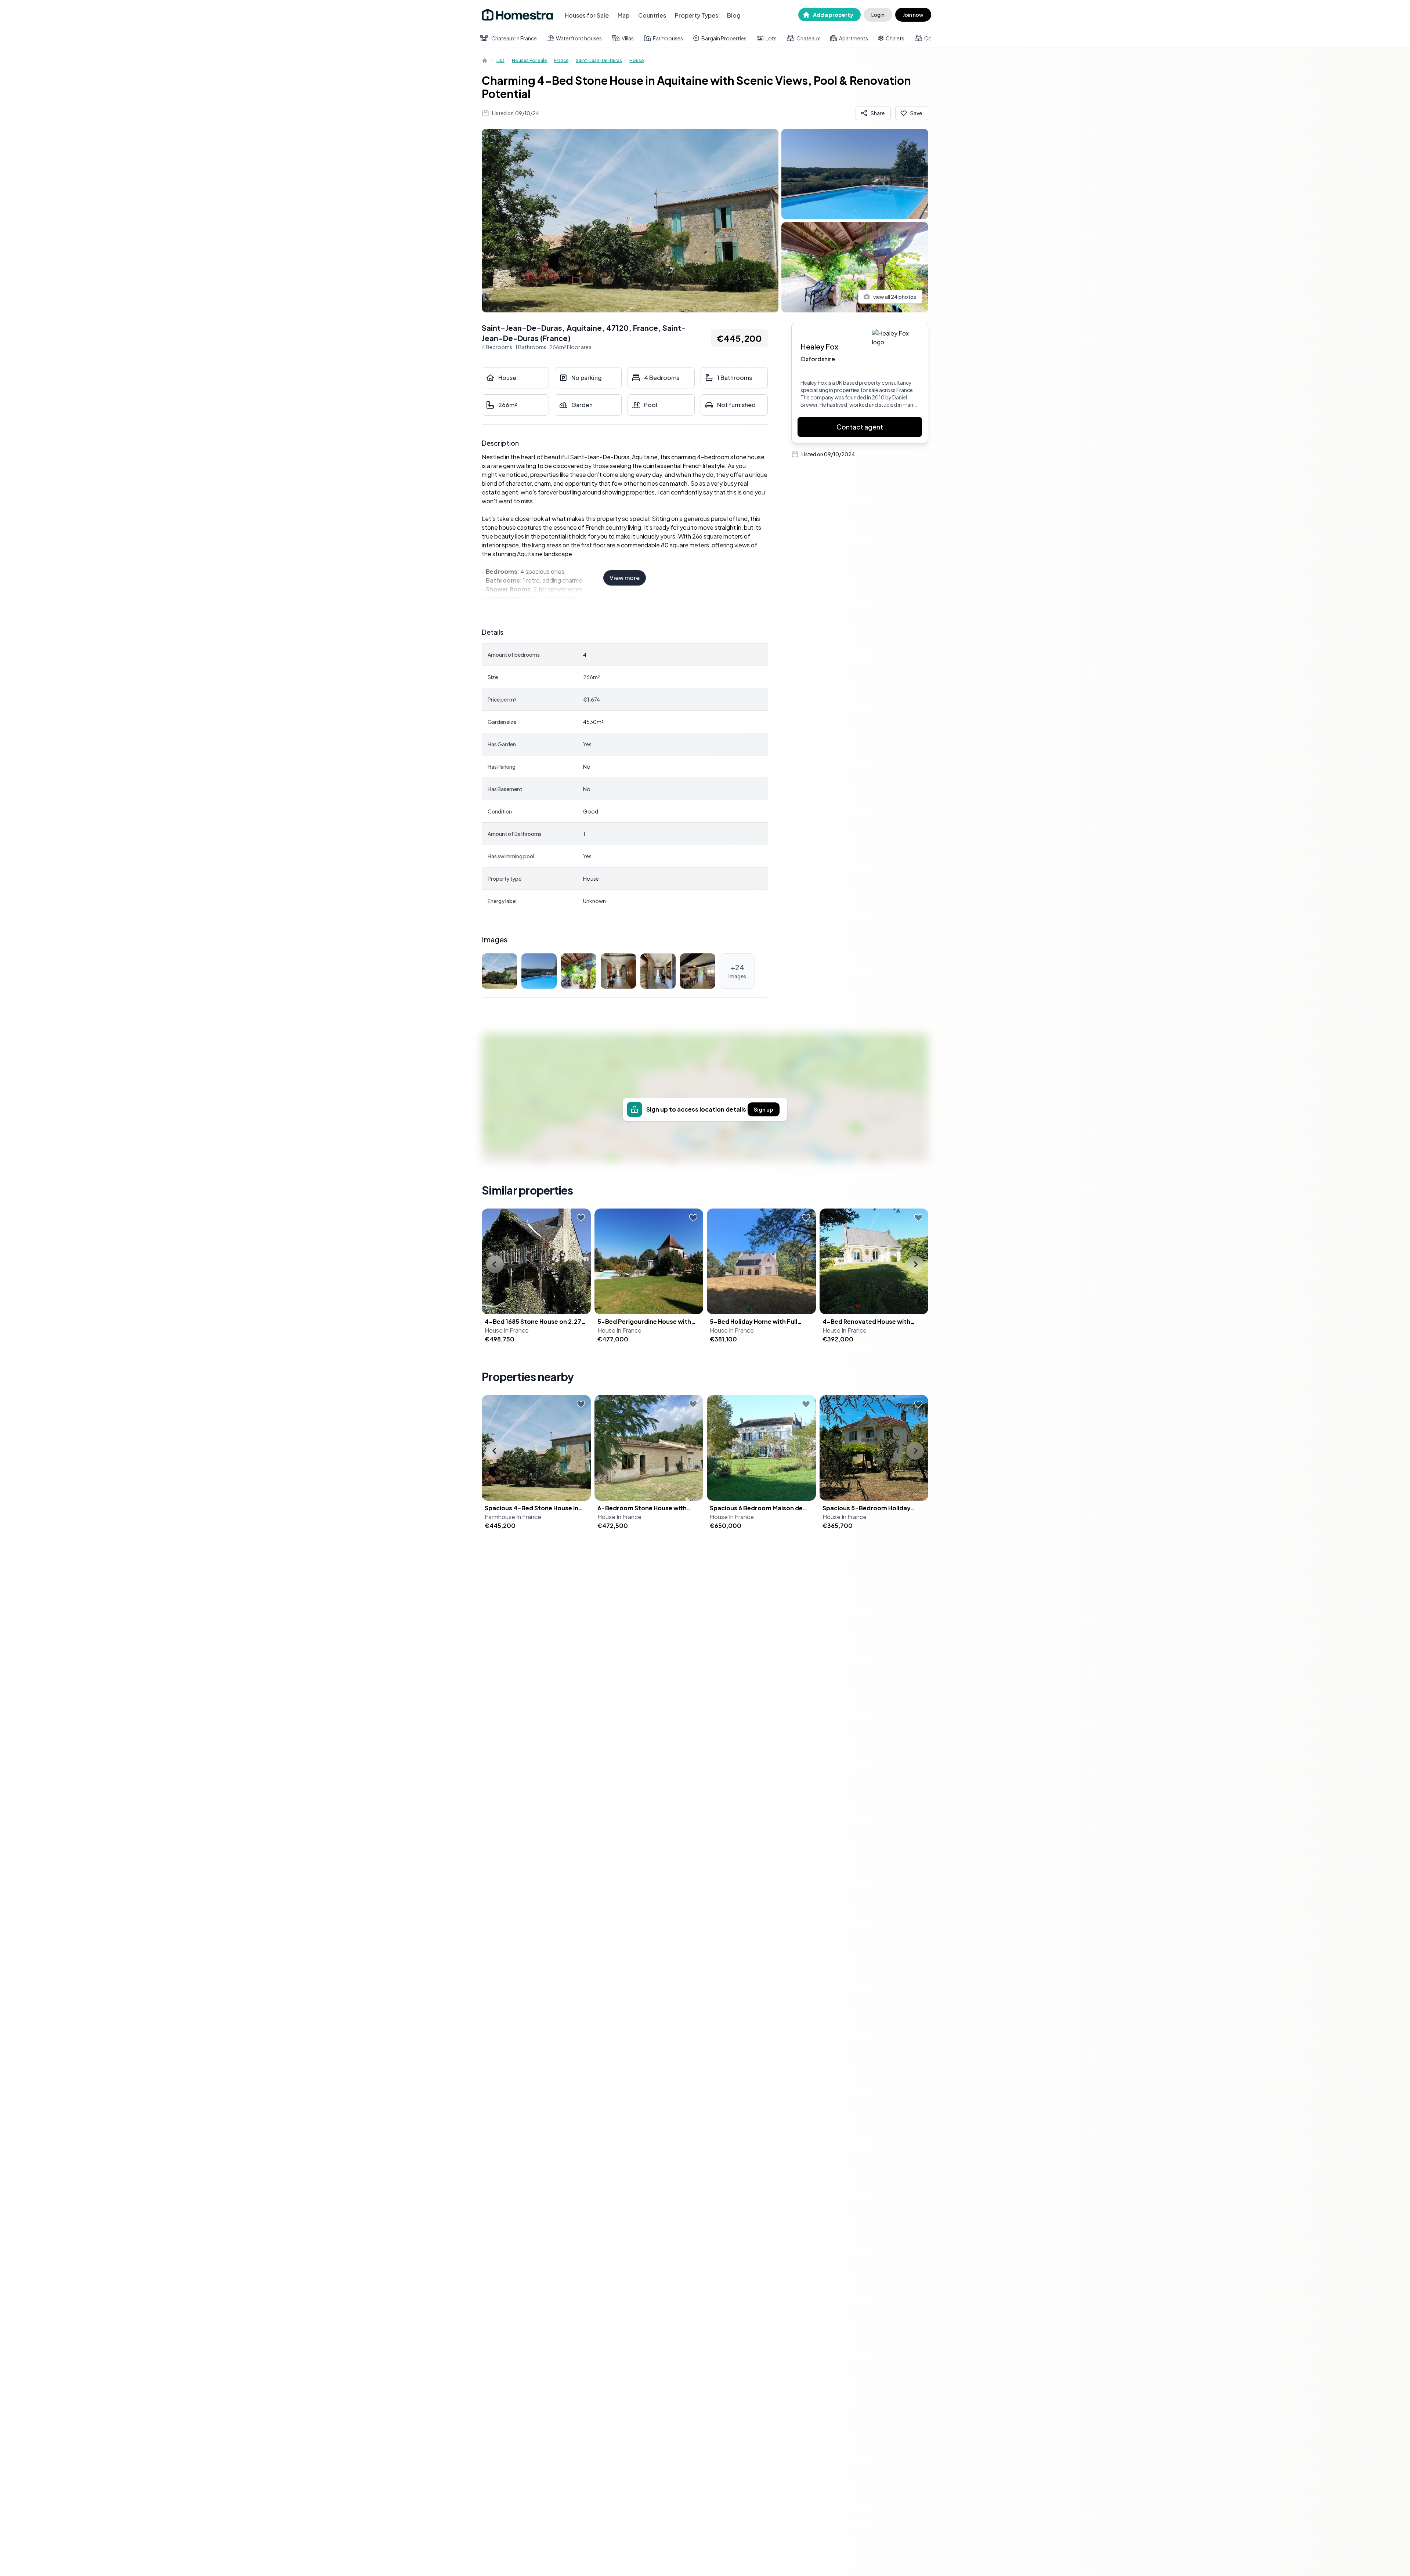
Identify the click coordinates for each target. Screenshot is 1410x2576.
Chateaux (808, 38)
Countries (652, 15)
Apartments (854, 38)
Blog (734, 15)
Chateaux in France (514, 38)
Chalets (895, 38)
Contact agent (860, 427)
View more (625, 578)
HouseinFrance (507, 1330)
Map (623, 15)
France (561, 60)
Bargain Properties (724, 38)
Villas (628, 38)
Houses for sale (529, 60)
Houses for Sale (587, 15)
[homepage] (485, 61)
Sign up (764, 1109)
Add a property (833, 15)
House (637, 60)
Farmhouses (668, 38)
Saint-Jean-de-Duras (599, 60)
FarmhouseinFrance (513, 1517)
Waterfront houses (579, 38)
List (500, 60)
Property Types (697, 15)
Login (878, 15)
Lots (771, 38)
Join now (913, 15)
